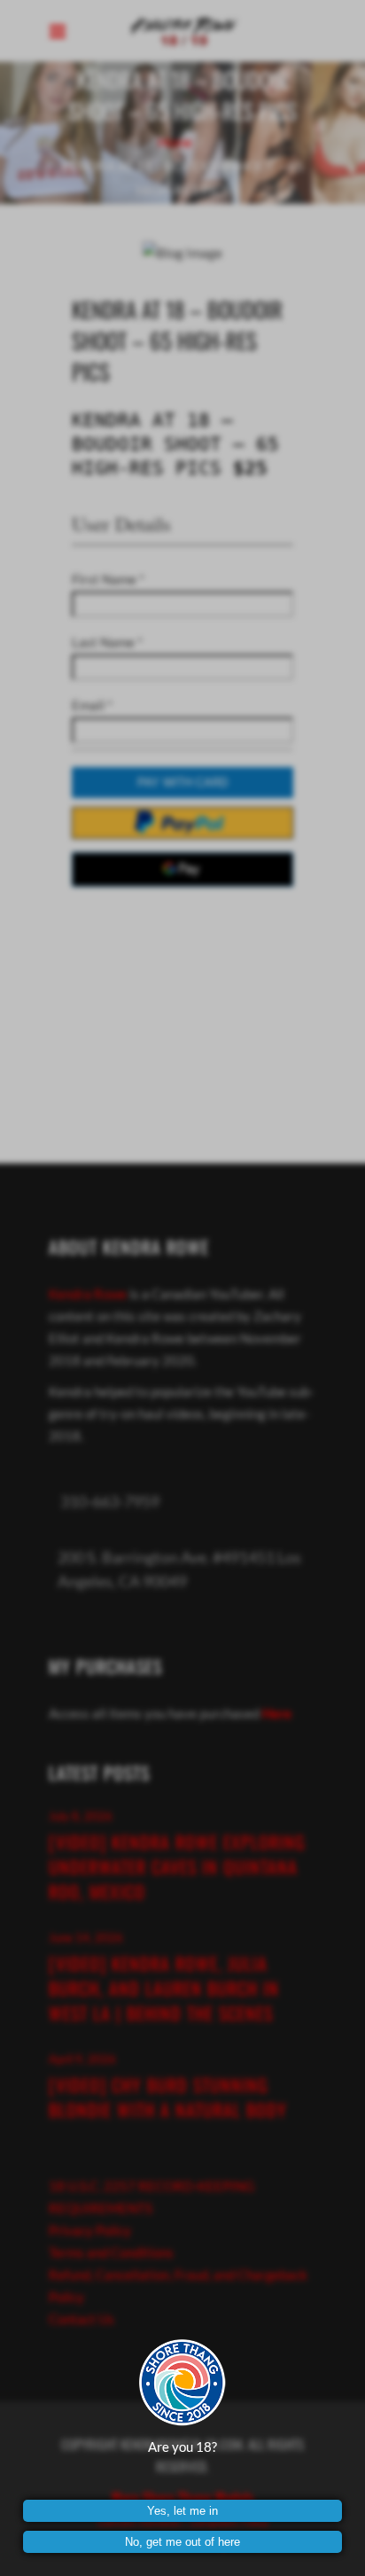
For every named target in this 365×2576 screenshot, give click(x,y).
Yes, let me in (182, 2511)
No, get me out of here (182, 2542)
